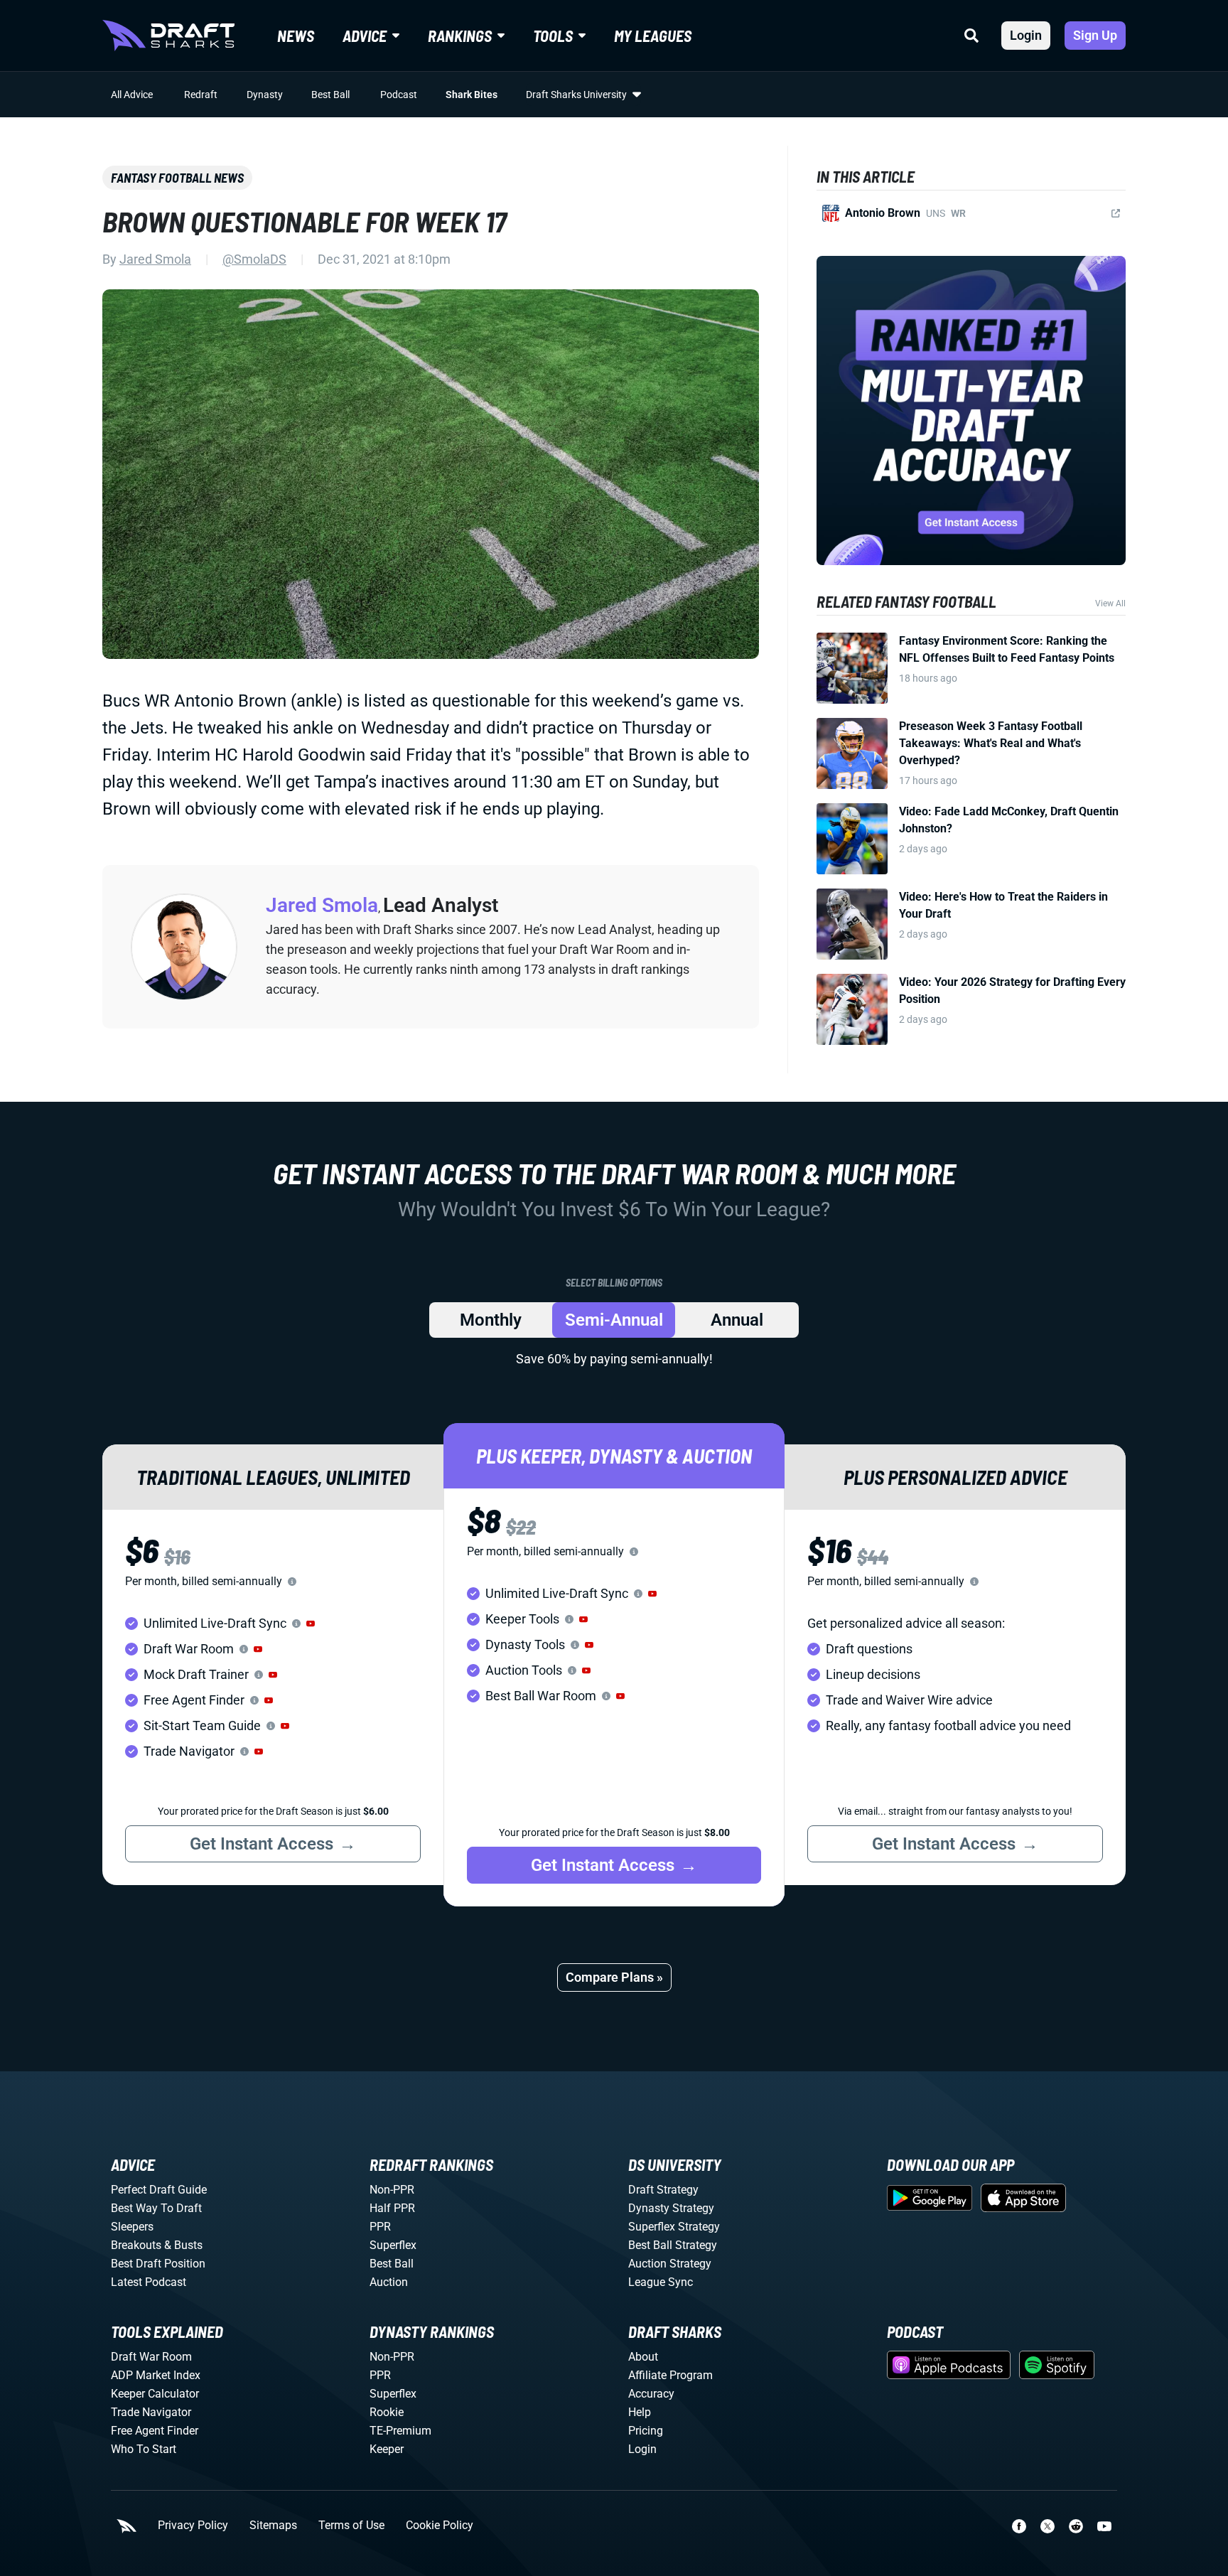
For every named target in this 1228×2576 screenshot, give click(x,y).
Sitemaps (273, 2526)
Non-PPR (392, 2190)
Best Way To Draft (156, 2208)
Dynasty (265, 95)
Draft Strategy (663, 2190)
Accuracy (651, 2394)
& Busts (183, 2245)
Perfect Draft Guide (159, 2190)
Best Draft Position (158, 2264)
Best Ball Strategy (673, 2245)
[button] (311, 1624)
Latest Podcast (149, 2282)
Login (1026, 35)
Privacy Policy (193, 2526)
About (643, 2357)
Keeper (387, 2449)
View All (1110, 603)
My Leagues (653, 36)
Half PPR (392, 2208)
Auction (389, 2282)
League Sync (661, 2282)
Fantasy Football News (177, 178)
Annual (737, 1320)
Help (640, 2412)
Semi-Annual (614, 1320)
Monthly (491, 1320)
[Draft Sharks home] (168, 36)
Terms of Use (351, 2526)
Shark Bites (472, 95)
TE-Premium (400, 2431)
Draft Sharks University (576, 95)
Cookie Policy (440, 2526)
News (296, 36)
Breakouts (136, 2245)
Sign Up (1095, 35)
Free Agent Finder (155, 2431)
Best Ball (330, 95)
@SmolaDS (254, 259)
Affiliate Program (670, 2375)
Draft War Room (151, 2357)
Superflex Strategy (674, 2227)
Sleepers (132, 2227)
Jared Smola (155, 259)
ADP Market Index (156, 2375)
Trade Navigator (151, 2412)
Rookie (387, 2412)
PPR (380, 2227)
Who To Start (144, 2449)
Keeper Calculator (155, 2394)
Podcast (399, 95)
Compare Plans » (614, 1977)
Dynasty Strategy (671, 2208)
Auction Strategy (670, 2264)
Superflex (393, 2245)
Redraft (201, 95)
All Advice (132, 95)
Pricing (646, 2431)
